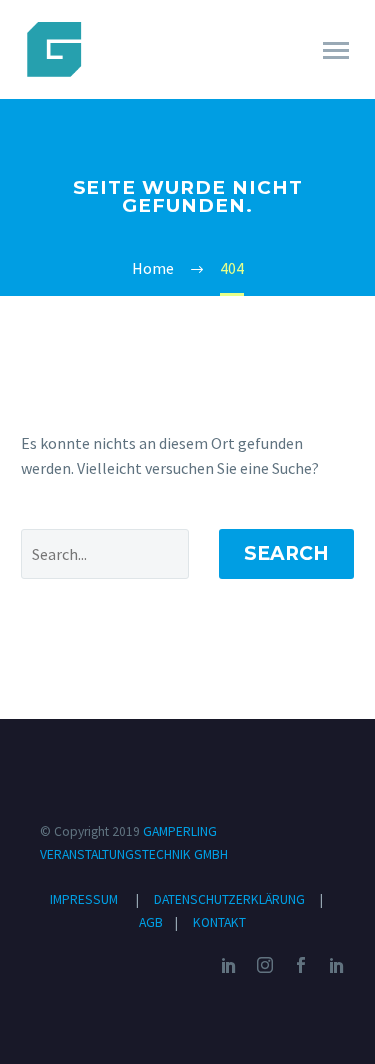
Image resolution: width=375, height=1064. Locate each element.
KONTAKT (219, 922)
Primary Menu (336, 51)
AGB (152, 922)
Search (286, 553)
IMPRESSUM (84, 899)
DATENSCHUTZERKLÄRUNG (231, 899)
